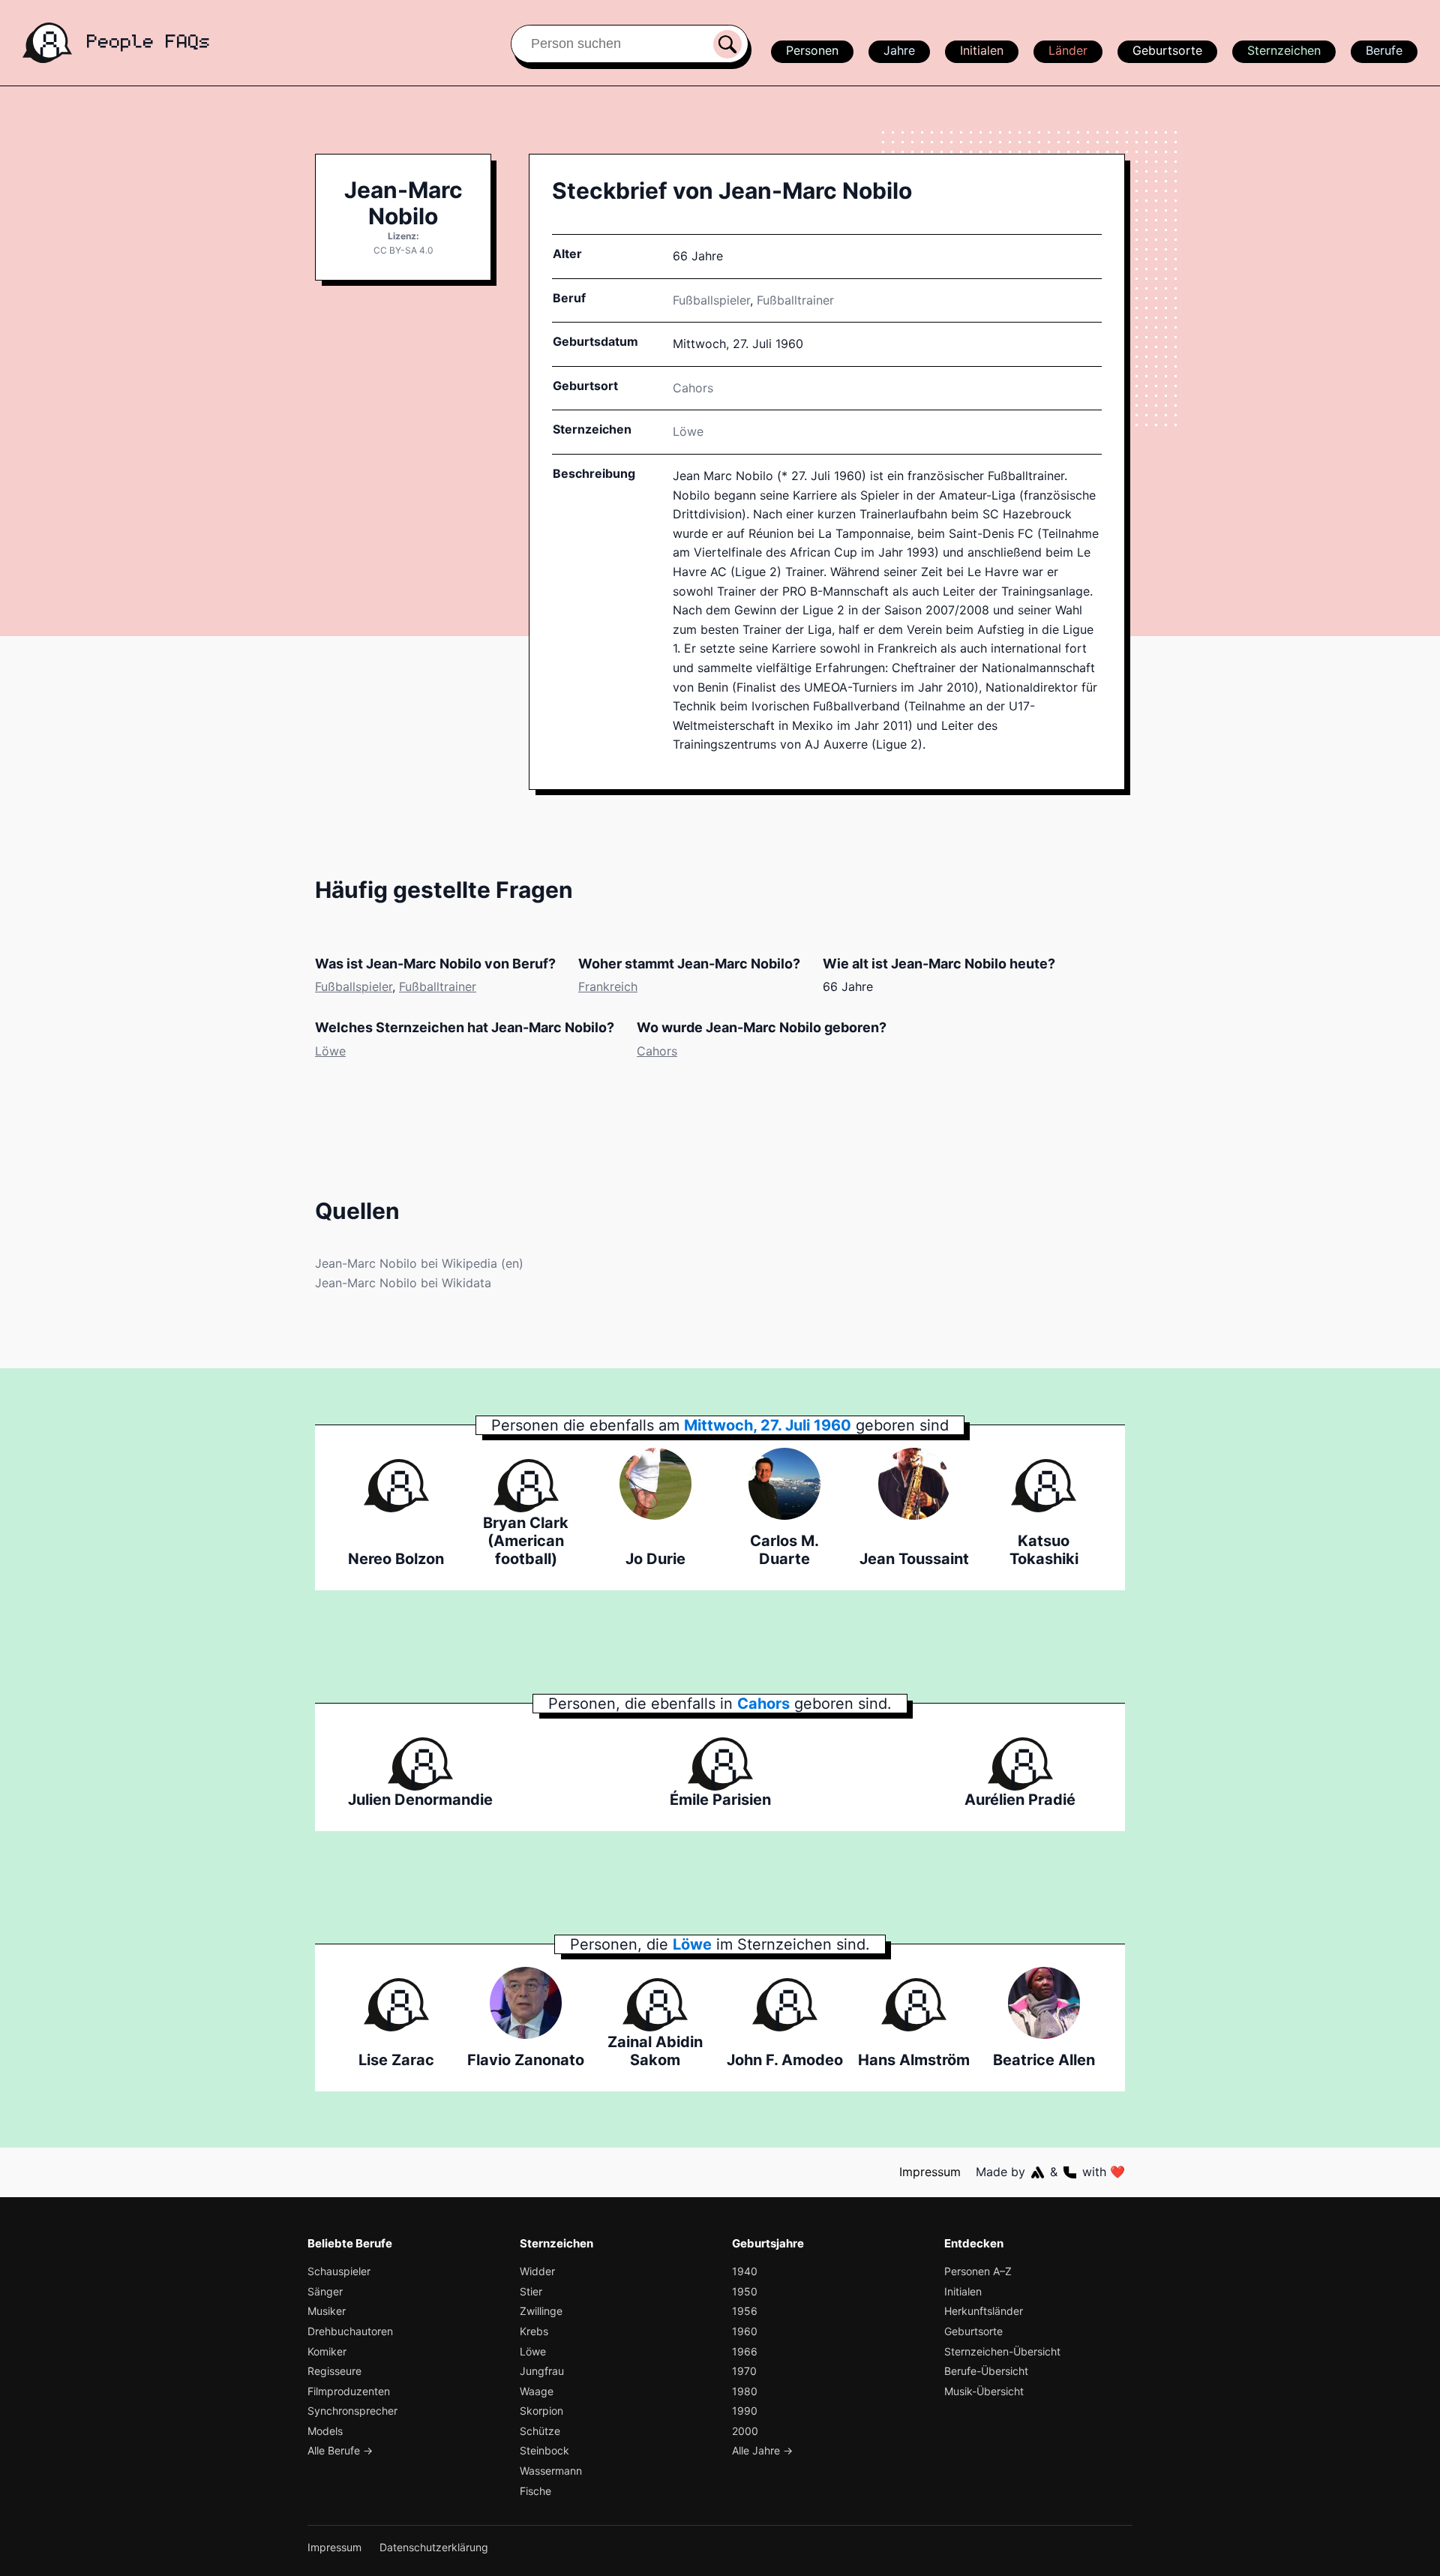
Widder (537, 2271)
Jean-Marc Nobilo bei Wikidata (403, 1283)
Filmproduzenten (349, 2391)
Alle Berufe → (340, 2450)
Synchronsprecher (352, 2411)
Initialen (982, 50)
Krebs (534, 2331)
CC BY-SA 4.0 (403, 250)
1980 (745, 2391)
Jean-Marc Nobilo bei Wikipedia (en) (419, 1263)
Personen (812, 50)
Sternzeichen (1284, 50)
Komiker (327, 2351)
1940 (745, 2271)
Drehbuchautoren (350, 2331)
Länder (1068, 50)
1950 (745, 2291)
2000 (745, 2431)
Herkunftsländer (984, 2311)
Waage (537, 2391)
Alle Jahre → (762, 2450)
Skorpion (541, 2411)
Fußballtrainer (795, 300)
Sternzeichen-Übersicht (1002, 2351)
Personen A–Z (978, 2271)
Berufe (1384, 50)
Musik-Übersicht (984, 2391)
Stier (531, 2291)
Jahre (899, 50)
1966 (745, 2351)
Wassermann (551, 2471)
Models (325, 2431)
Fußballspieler (711, 300)
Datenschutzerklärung (434, 2547)
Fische (535, 2491)
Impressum (930, 2172)
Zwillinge (541, 2311)
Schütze (540, 2431)
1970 (744, 2371)
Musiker (327, 2311)
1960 (745, 2331)
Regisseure (334, 2371)
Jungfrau (542, 2371)
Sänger (325, 2291)
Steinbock (544, 2450)
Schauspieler (339, 2271)
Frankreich (608, 986)
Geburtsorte (1167, 50)
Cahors (657, 1051)
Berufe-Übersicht (986, 2371)
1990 (745, 2411)
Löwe (688, 431)
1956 (745, 2311)
